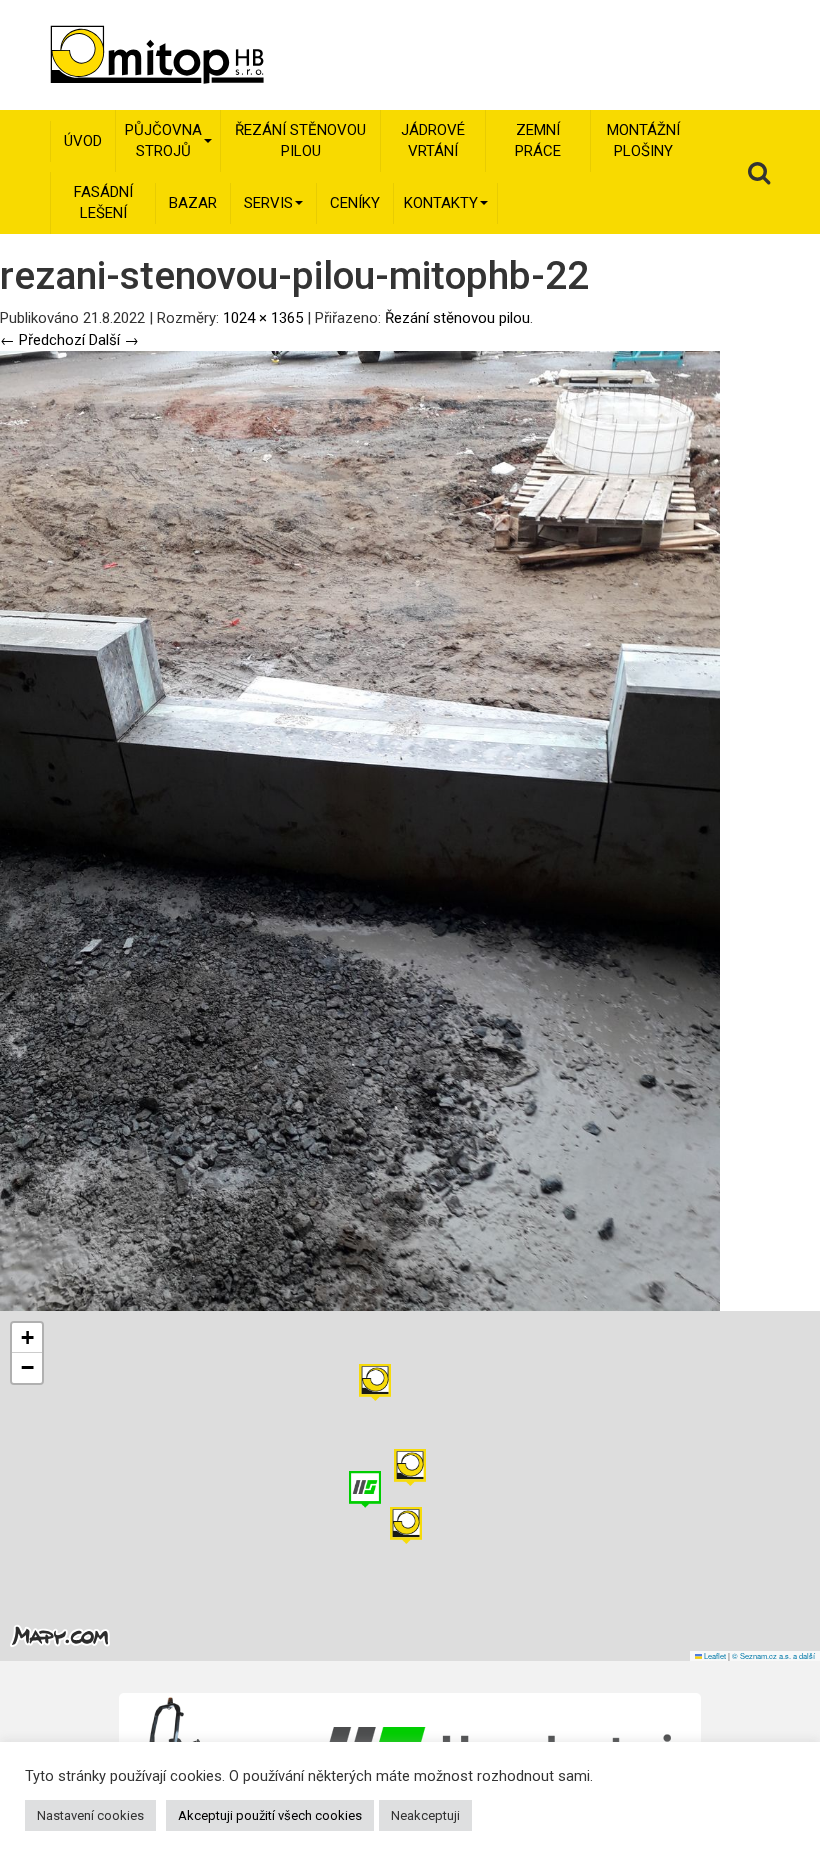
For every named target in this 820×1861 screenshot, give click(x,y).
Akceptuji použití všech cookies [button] (270, 1815)
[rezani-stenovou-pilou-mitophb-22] (360, 830)
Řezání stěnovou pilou (300, 140)
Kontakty (441, 203)
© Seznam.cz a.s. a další (773, 1655)
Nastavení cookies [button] (90, 1815)
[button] (375, 1382)
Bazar (193, 203)
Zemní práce (538, 140)
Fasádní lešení (103, 202)
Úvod (83, 141)
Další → (114, 340)
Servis (268, 203)
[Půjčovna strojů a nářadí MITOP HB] (129, 55)
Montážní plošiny (643, 140)
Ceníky (355, 203)
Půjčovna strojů (163, 140)
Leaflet (714, 1655)
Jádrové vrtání (433, 140)
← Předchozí (42, 340)
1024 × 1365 (263, 318)
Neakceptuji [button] (425, 1815)
